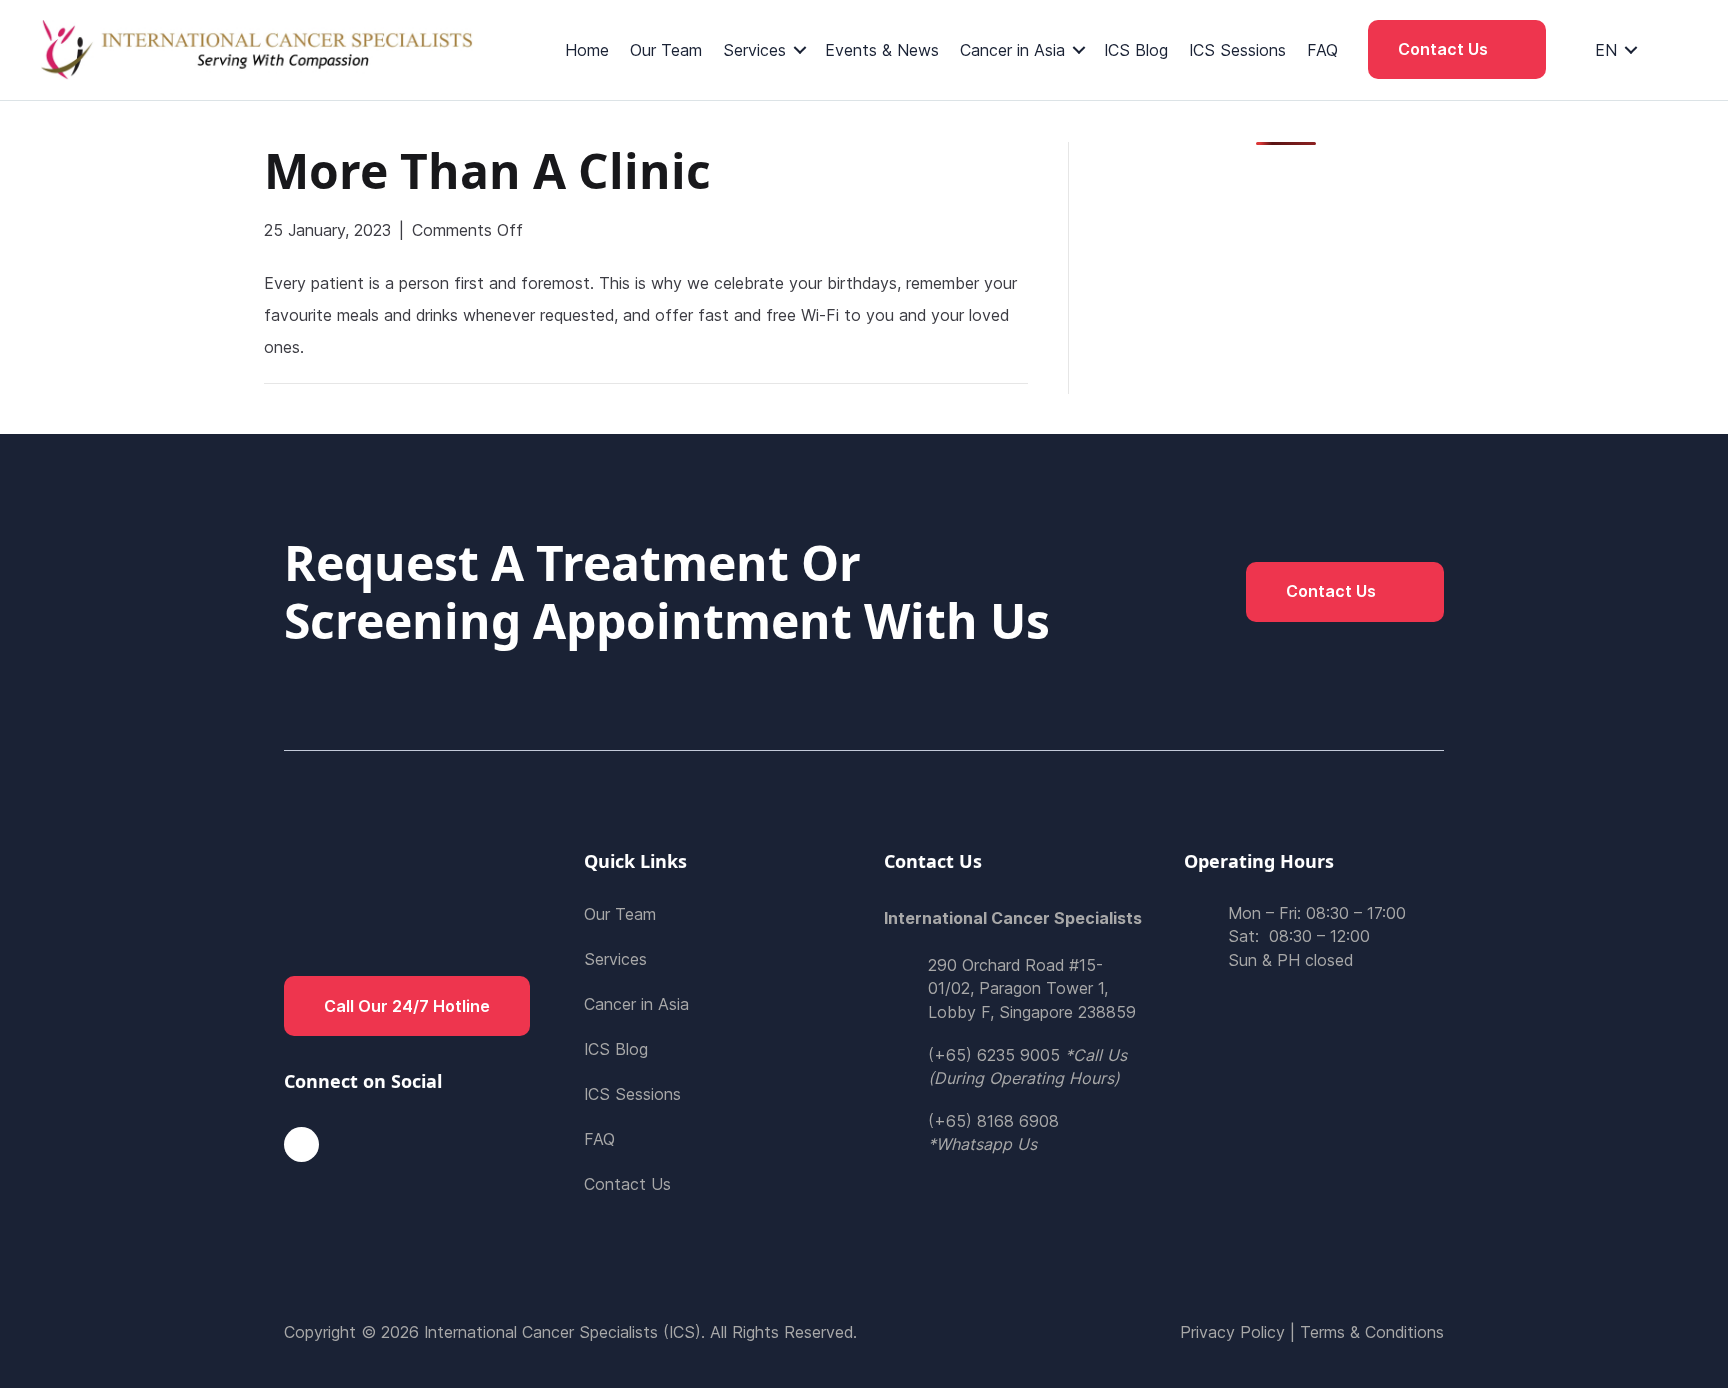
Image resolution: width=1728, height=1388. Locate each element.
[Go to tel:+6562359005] (1014, 1067)
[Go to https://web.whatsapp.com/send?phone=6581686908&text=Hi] (1014, 1133)
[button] (1457, 49)
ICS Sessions (1237, 50)
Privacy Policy (1232, 1332)
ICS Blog (1136, 50)
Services (754, 50)
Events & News (882, 50)
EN (1606, 50)
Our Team (666, 50)
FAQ (1322, 50)
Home (587, 50)
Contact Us (627, 1184)
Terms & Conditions (1372, 1332)
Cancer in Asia (1012, 50)
